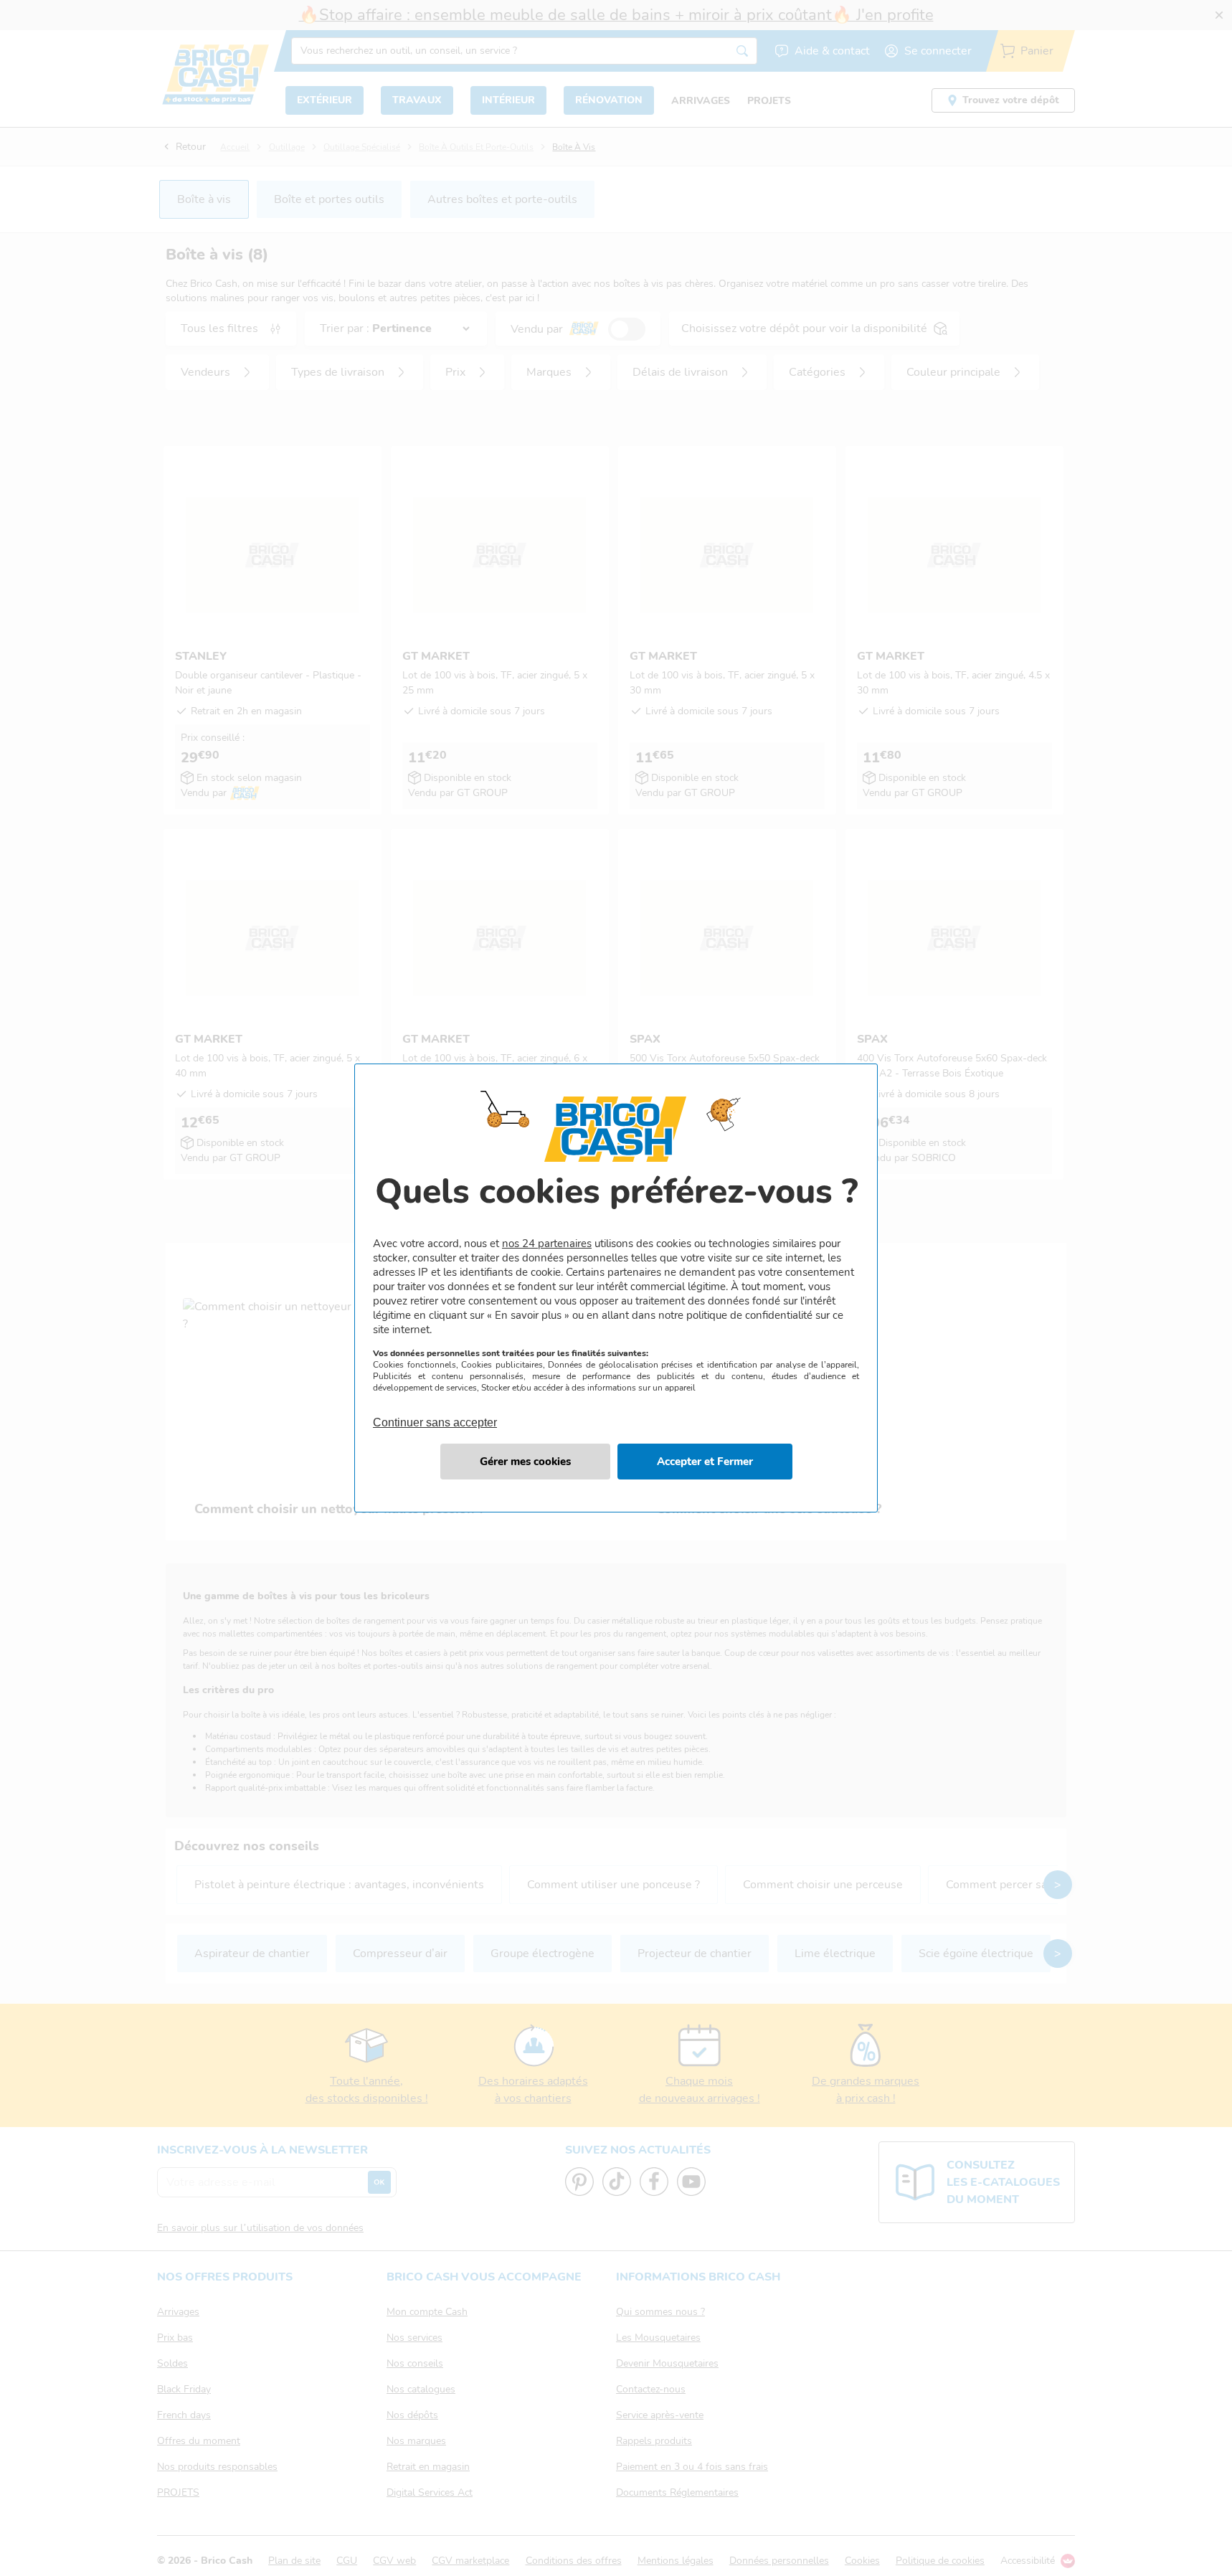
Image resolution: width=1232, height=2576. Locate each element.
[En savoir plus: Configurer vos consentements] (525, 1462)
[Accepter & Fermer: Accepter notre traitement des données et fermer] (705, 1462)
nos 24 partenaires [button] (547, 1244)
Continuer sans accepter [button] (435, 1414)
